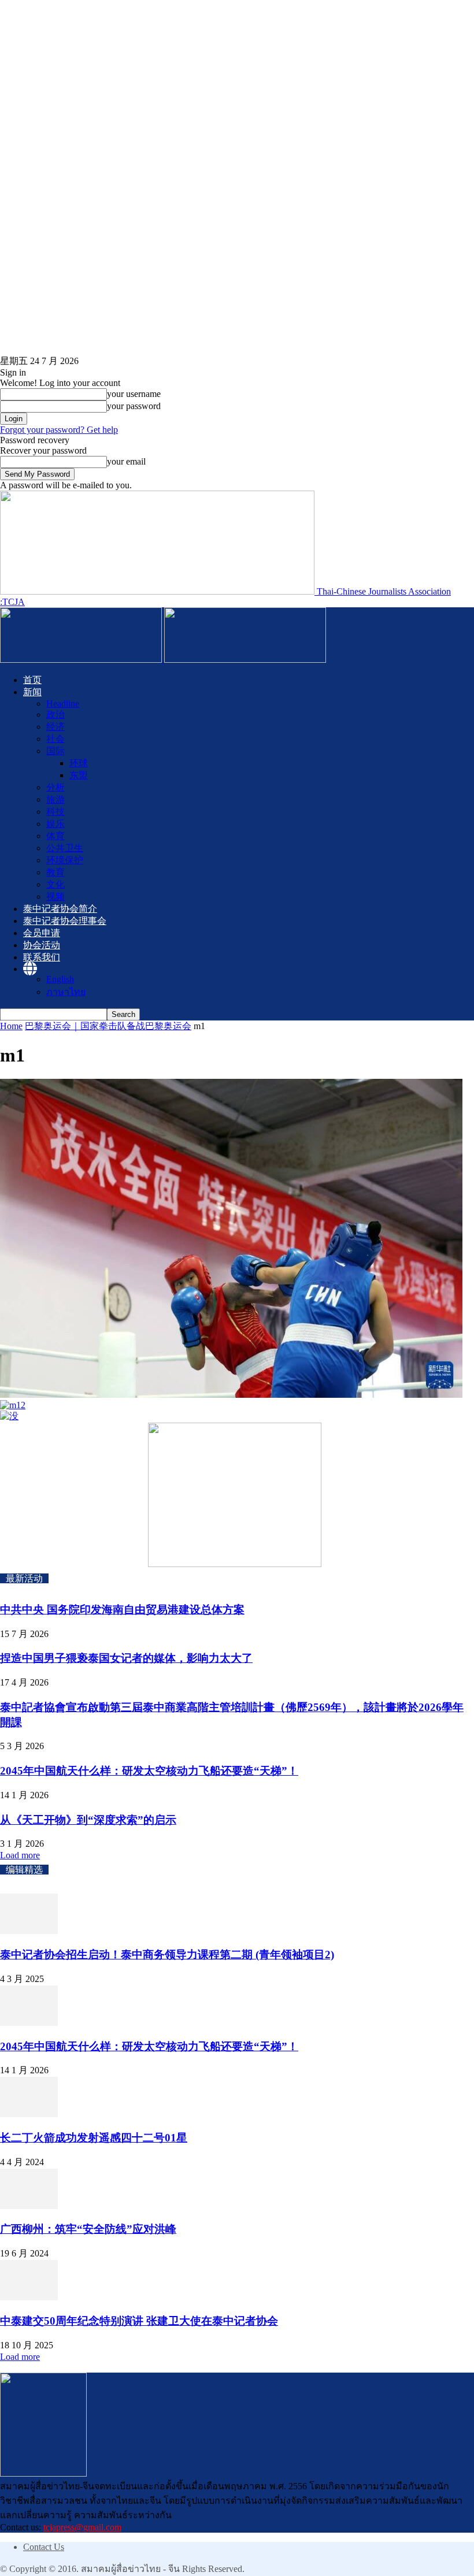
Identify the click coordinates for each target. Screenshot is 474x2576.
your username (134, 394)
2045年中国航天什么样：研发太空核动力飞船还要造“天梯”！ (149, 1771)
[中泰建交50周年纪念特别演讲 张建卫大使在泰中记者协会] (29, 2297)
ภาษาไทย (66, 992)
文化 (55, 884)
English (60, 979)
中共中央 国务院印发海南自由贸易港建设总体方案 (122, 1610)
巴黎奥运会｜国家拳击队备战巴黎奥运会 (108, 1026)
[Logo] (82, 660)
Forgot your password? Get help (59, 430)
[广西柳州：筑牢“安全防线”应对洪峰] (29, 2206)
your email (126, 461)
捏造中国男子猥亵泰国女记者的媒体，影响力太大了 (126, 1658)
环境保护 (65, 860)
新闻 (32, 692)
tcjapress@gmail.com (82, 2527)
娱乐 (55, 824)
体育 (55, 836)
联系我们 (42, 957)
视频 (55, 897)
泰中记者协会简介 (60, 909)
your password (134, 406)
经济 (55, 727)
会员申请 (42, 933)
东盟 (79, 775)
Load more (20, 1855)
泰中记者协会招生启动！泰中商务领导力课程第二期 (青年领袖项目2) (167, 1955)
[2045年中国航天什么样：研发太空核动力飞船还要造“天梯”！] (29, 2023)
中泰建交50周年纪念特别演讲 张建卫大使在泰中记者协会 (139, 2321)
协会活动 (42, 945)
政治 (55, 714)
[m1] (231, 1395)
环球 (79, 763)
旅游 (55, 799)
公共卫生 (65, 848)
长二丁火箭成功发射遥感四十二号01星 (94, 2138)
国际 (55, 751)
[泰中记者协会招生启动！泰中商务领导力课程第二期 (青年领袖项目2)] (29, 1931)
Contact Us (44, 2547)
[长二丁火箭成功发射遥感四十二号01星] (29, 2114)
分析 (55, 787)
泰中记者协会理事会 (65, 921)
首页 (32, 680)
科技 (55, 812)
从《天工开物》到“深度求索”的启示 (88, 1820)
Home (11, 1026)
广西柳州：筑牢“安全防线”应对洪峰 (88, 2229)
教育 (55, 872)
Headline (63, 704)
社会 (55, 739)
